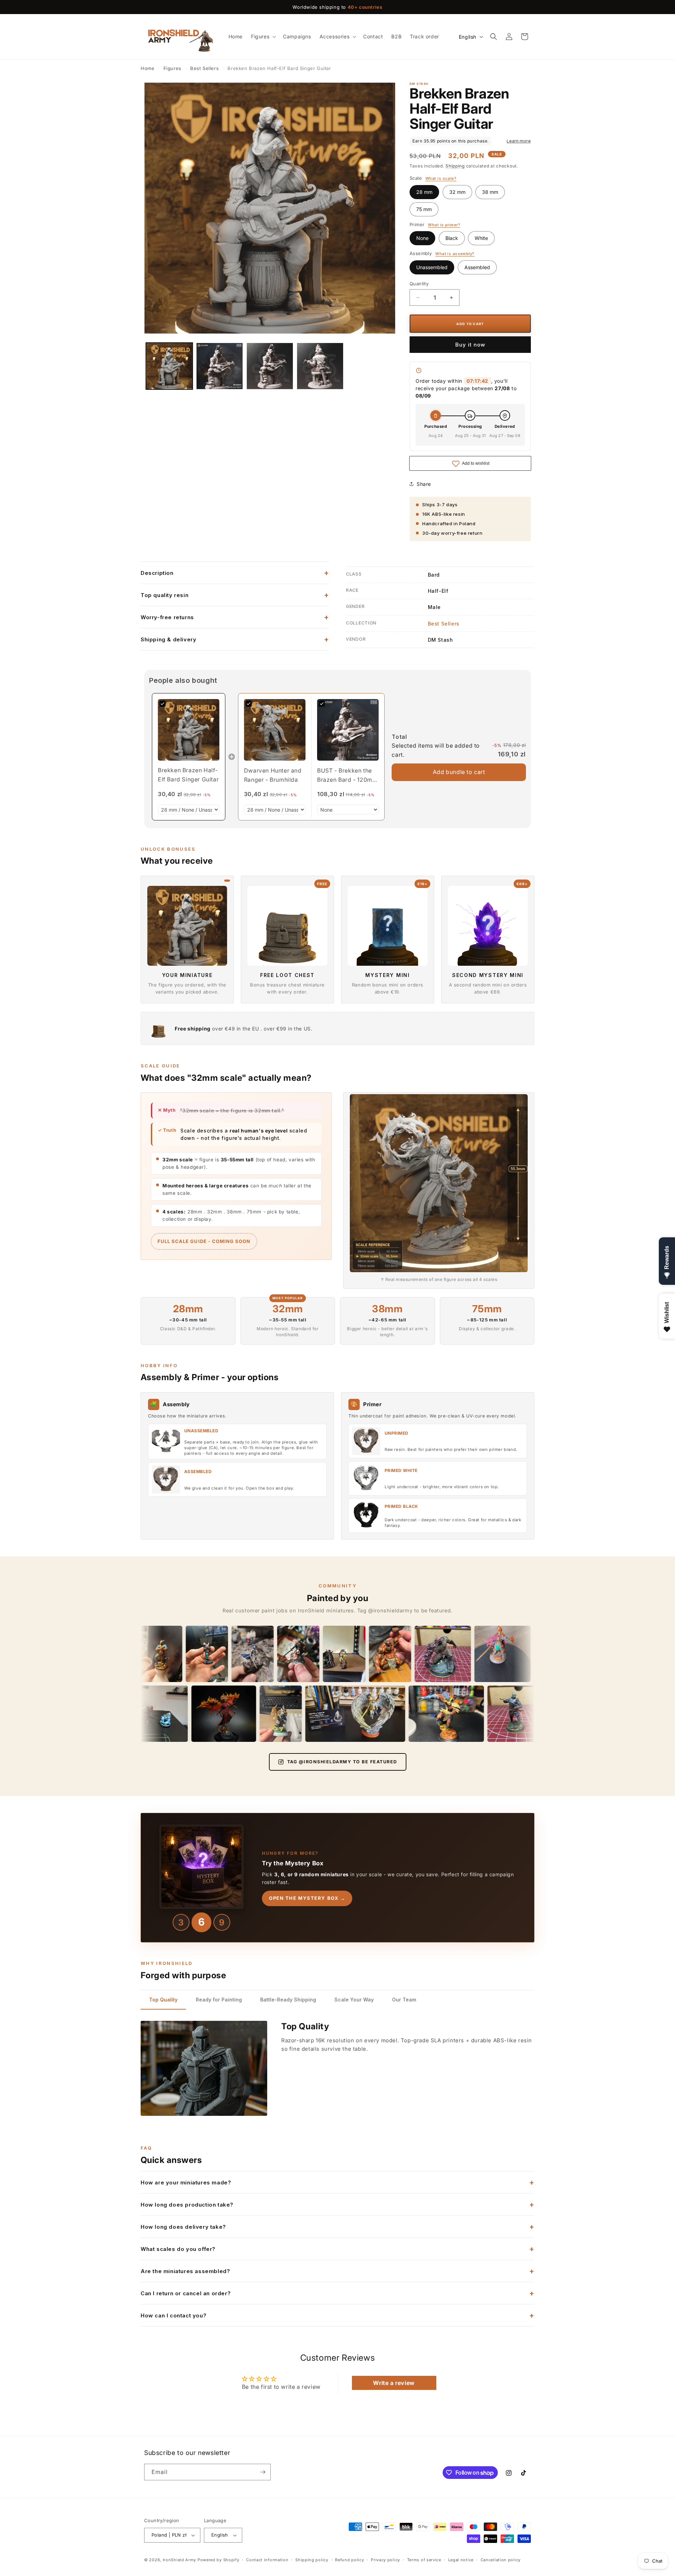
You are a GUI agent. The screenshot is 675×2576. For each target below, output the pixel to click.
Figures (172, 68)
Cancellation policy (501, 2560)
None (422, 238)
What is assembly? (455, 254)
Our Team (404, 2000)
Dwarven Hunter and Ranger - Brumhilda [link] (273, 775)
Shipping (455, 166)
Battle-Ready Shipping (288, 2000)
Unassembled (432, 267)
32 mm (457, 192)
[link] (189, 730)
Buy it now (470, 345)
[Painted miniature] (180, 1654)
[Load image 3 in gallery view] (270, 366)
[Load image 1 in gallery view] (169, 366)
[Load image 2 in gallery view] (220, 366)
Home (147, 68)
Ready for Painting (219, 2000)
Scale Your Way (354, 2000)
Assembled (477, 267)
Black (452, 238)
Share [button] (424, 484)
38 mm (490, 192)
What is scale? (441, 179)
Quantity (419, 284)
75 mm (424, 209)
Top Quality (163, 2000)
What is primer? (444, 225)
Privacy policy (385, 2560)
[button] (263, 37)
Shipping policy (312, 2560)
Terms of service (424, 2560)
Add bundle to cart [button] (459, 772)
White (481, 238)
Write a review (394, 2383)
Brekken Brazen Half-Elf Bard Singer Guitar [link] (188, 775)
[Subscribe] (263, 2472)
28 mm (424, 192)
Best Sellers (204, 68)
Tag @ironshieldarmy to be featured (342, 1762)
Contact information (267, 2560)
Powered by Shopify (218, 2560)
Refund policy (349, 2560)
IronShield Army (180, 2560)
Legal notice (461, 2560)
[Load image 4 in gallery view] (320, 366)
